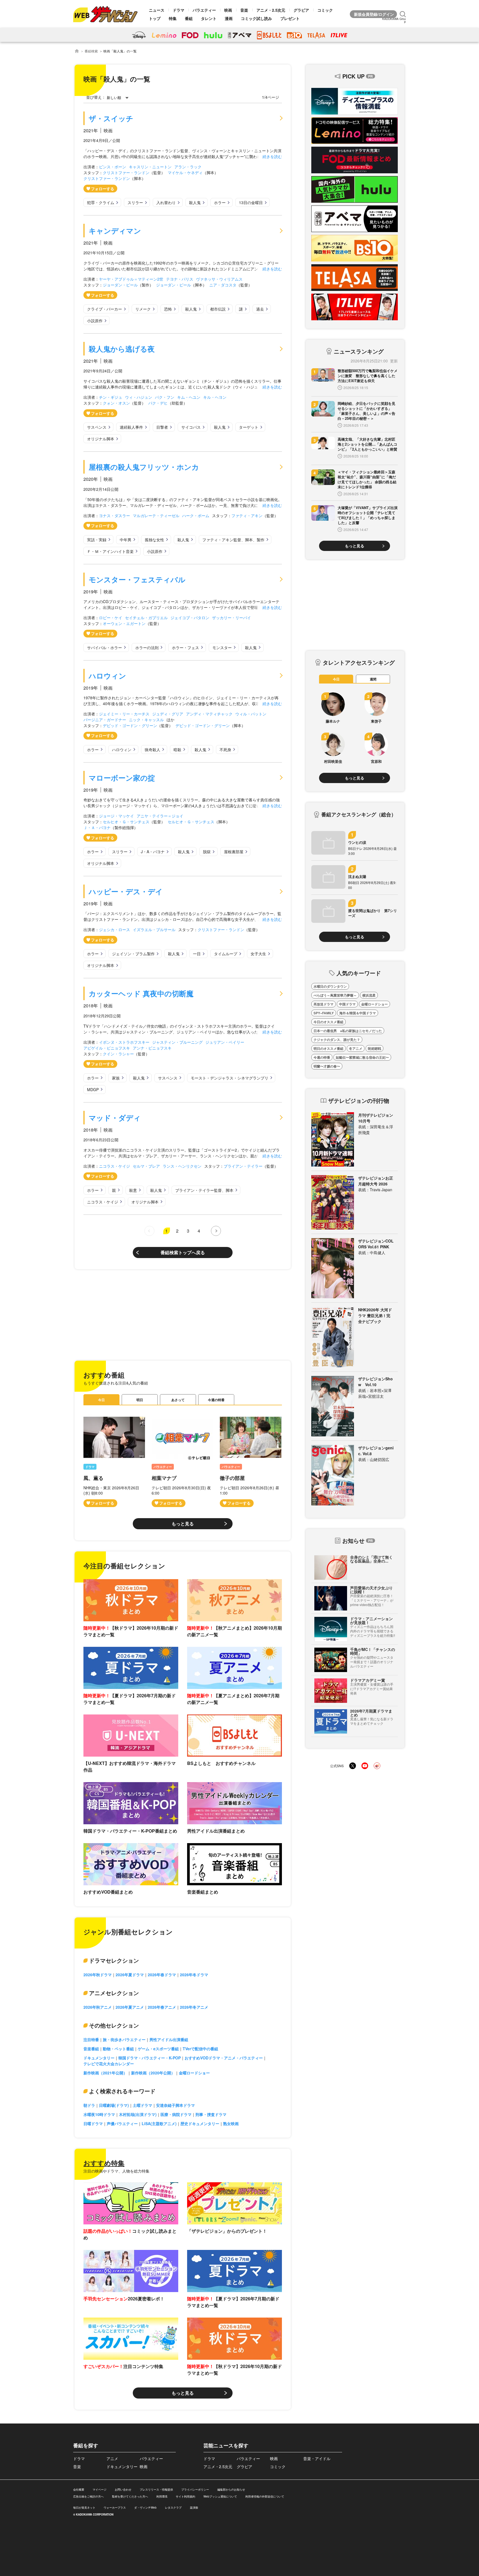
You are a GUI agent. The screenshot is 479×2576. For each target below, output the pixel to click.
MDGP (93, 1089)
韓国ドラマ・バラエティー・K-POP (150, 2058)
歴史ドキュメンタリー (200, 2123)
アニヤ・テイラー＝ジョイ (160, 816)
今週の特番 (216, 1400)
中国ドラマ (347, 1004)
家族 (116, 1078)
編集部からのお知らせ (231, 2489)
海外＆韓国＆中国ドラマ (358, 1013)
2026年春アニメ (162, 2007)
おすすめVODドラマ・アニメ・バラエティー (224, 2058)
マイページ (100, 2489)
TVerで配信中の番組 (200, 2049)
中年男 (126, 540)
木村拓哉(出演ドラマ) (138, 2114)
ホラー (220, 202)
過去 (260, 309)
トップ (155, 18)
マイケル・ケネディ (185, 172)
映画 (228, 10)
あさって (178, 1400)
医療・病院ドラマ (176, 2114)
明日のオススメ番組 (328, 1048)
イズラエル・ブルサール (154, 929)
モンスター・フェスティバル (137, 579)
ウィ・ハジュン (139, 397)
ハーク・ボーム (196, 515)
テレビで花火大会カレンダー (109, 2064)
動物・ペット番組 (118, 2049)
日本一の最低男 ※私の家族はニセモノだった (348, 1031)
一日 (197, 954)
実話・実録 (97, 540)
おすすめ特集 (104, 2163)
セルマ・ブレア (146, 1166)
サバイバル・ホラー (105, 647)
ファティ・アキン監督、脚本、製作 (233, 540)
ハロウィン (107, 676)
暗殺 (177, 750)
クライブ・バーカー (105, 309)
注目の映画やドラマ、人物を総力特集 (116, 2171)
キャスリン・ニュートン (150, 167)
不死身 (225, 750)
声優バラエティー (122, 2123)
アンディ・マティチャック (209, 714)
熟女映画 (231, 2123)
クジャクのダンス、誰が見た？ (337, 1040)
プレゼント (290, 18)
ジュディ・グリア (168, 714)
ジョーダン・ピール (120, 285)
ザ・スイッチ (111, 118)
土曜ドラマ (142, 2105)
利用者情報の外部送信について (265, 2496)
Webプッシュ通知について (220, 2496)
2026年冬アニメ (194, 2007)
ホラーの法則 (147, 647)
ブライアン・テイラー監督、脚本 (204, 1190)
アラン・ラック (188, 167)
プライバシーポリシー (195, 2489)
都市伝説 (218, 309)
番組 (189, 18)
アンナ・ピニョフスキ (152, 1048)
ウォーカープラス (115, 2508)
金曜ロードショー (194, 2073)
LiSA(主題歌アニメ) (159, 2123)
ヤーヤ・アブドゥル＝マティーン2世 (131, 279)
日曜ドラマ (93, 2123)
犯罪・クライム (101, 202)
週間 (373, 679)
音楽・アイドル (317, 2458)
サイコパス (191, 427)
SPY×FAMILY (324, 1013)
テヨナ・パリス (180, 279)
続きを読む (272, 156)
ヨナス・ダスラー (114, 515)
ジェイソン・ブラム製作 (133, 954)
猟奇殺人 (152, 750)
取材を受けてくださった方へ (130, 2496)
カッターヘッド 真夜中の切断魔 (141, 993)
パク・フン (165, 397)
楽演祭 (194, 2508)
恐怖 (168, 309)
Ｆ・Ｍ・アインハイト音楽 (110, 551)
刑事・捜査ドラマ (211, 2114)
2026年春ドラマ (162, 1975)
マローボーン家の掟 (122, 778)
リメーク (143, 309)
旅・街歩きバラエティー (124, 2039)
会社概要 (79, 2489)
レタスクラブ (173, 2508)
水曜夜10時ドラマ (99, 2114)
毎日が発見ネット (84, 2508)
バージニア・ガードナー (105, 720)
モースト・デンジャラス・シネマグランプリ (230, 1078)
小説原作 (95, 321)
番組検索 (91, 51)
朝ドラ (89, 2105)
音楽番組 (91, 2049)
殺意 (133, 1190)
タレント (209, 18)
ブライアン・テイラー (243, 1166)
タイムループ (226, 954)
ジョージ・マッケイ (116, 816)
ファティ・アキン (247, 515)
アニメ (112, 2458)
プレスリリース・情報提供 (156, 2489)
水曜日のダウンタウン (330, 986)
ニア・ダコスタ (223, 285)
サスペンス (97, 427)
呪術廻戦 (374, 1048)
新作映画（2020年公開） (153, 2073)
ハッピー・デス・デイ (126, 891)
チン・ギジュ (111, 397)
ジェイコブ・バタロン (190, 618)
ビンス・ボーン (113, 167)
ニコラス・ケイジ (114, 1166)
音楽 (244, 10)
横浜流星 (369, 995)
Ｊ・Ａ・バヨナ (97, 827)
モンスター (222, 647)
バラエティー (204, 10)
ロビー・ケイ (111, 618)
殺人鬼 (195, 202)
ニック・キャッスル (146, 720)
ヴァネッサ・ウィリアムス (219, 279)
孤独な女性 (154, 540)
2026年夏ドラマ (130, 1975)
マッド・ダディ (115, 1118)
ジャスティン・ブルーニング (177, 1042)
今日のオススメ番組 (328, 1022)
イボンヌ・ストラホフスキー (124, 1042)
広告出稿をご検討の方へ (88, 2496)
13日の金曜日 (251, 202)
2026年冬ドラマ (194, 1975)
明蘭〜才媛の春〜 (327, 1066)
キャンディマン (115, 231)
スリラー (135, 202)
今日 (101, 1400)
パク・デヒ (158, 403)
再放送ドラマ (323, 1004)
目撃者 (162, 427)
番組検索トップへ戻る (183, 1252)
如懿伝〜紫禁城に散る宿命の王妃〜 (362, 1057)
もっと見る (183, 1524)
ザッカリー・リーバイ (231, 618)
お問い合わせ (123, 2489)
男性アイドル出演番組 (169, 2039)
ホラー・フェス (185, 647)
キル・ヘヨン (215, 397)
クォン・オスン (116, 403)
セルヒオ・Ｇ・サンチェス (126, 822)
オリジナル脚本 (101, 439)
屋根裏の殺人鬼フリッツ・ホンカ (144, 467)
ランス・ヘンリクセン (182, 1166)
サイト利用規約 (185, 2496)
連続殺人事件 (131, 427)
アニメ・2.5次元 (271, 10)
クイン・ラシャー (118, 1054)
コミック (325, 10)
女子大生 (258, 954)
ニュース (157, 10)
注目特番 (91, 2039)
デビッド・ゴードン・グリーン (130, 725)
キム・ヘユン (189, 397)
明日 (140, 1400)
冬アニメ (356, 1048)
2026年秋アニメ (98, 2007)
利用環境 (162, 2496)
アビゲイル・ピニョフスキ (107, 1048)
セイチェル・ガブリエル (146, 618)
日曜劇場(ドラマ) (114, 2105)
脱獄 (207, 852)
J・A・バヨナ (153, 852)
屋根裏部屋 (234, 852)
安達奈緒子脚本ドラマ (175, 2105)
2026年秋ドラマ (98, 1975)
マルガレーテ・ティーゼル (156, 515)
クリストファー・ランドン (126, 172)
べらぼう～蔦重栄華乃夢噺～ (335, 995)
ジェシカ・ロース (114, 929)
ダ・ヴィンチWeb (145, 2508)
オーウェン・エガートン (124, 623)
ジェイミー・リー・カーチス (124, 714)
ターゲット (249, 427)
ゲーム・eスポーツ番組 (158, 2049)
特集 (173, 18)
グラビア (301, 10)
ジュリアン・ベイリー (225, 1042)
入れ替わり (166, 202)
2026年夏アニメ (130, 2007)
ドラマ (179, 10)
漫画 (229, 18)
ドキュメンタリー (99, 2058)
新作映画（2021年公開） (105, 2073)
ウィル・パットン (251, 714)
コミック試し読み (256, 18)
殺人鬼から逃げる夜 (122, 349)
